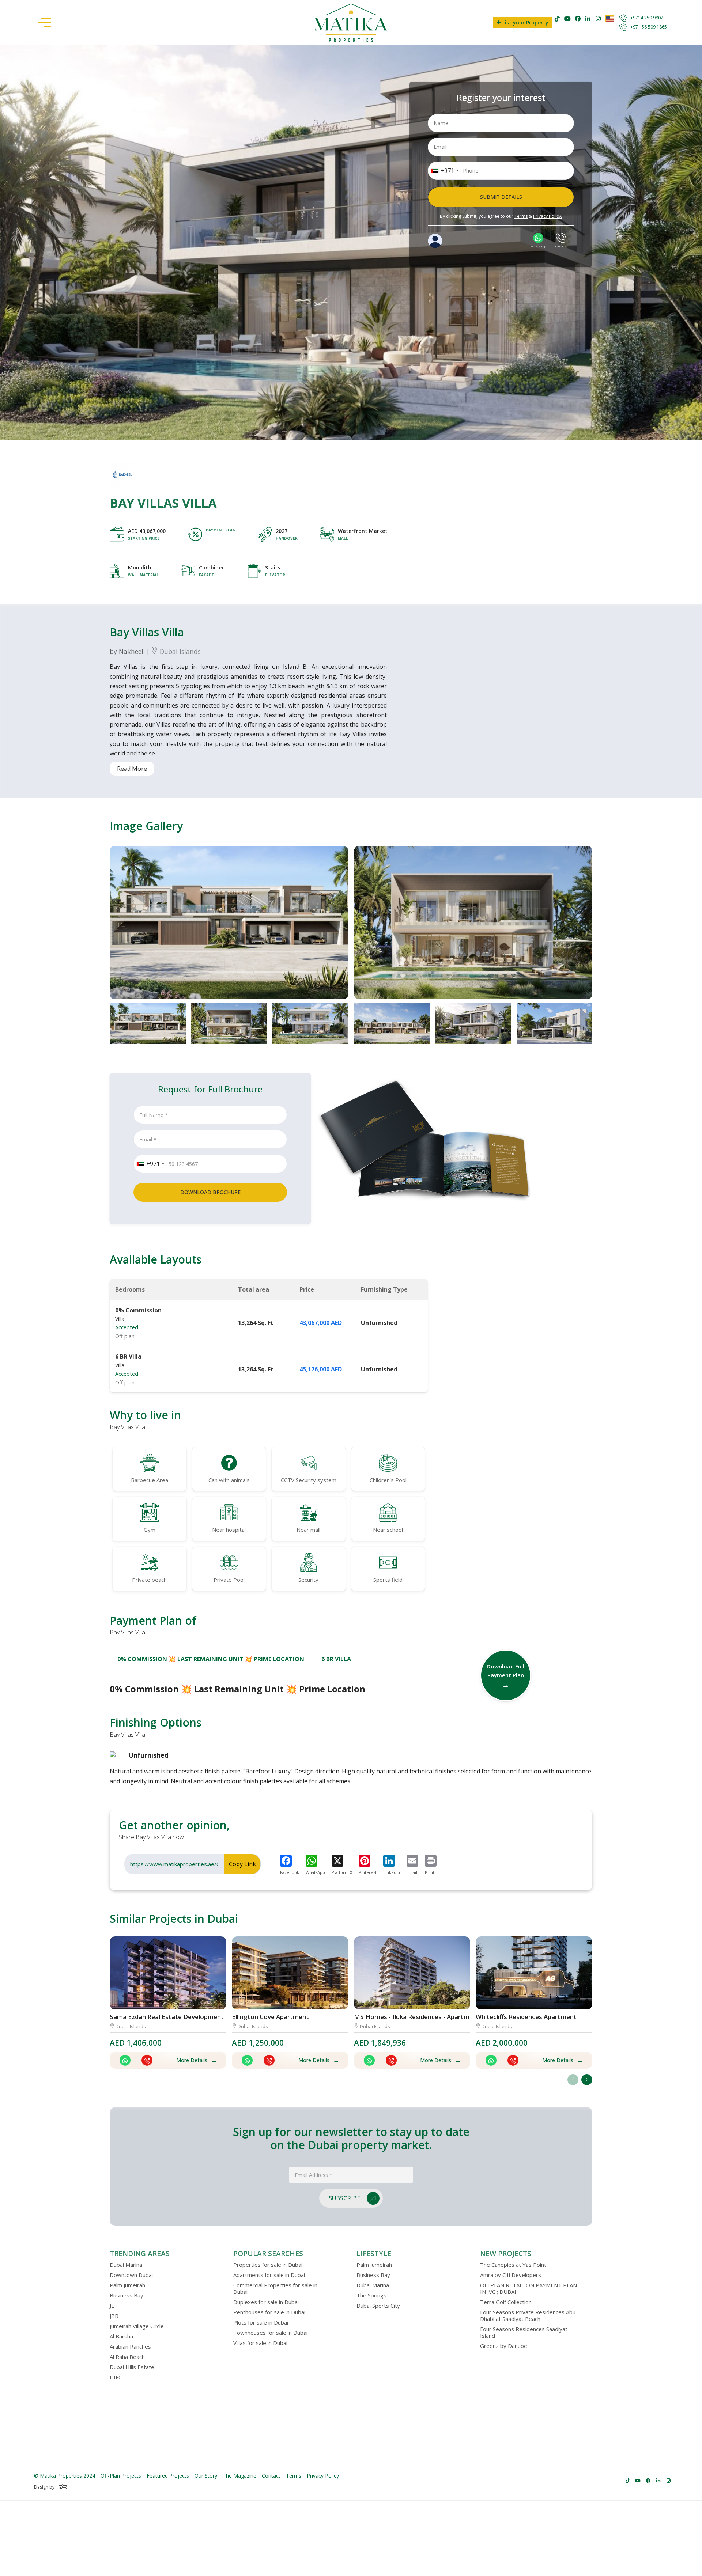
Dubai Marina (126, 2265)
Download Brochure (210, 1192)
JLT (114, 2306)
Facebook (290, 1872)
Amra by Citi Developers (511, 2275)
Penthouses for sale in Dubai (269, 2312)
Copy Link (242, 1864)
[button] (587, 2080)
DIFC (116, 2377)
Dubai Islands (179, 651)
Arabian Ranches (130, 2346)
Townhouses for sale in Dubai (270, 2333)
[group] (229, 923)
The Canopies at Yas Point (513, 2265)
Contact (271, 2476)
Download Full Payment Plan (505, 1671)
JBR (114, 2316)
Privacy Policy (323, 2476)
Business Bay (127, 2295)
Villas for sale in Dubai (260, 2343)
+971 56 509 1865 (649, 27)
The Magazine (239, 2476)
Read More (132, 769)
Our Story (206, 2476)
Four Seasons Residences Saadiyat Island (524, 2332)
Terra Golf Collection (506, 2302)
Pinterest (368, 1872)
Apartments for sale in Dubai (269, 2275)
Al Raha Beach (127, 2357)
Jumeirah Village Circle (137, 2326)
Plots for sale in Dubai (261, 2322)
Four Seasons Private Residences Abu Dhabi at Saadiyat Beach (528, 2315)
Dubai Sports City (378, 2306)
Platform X (342, 1872)
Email (412, 1872)
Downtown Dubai (131, 2275)
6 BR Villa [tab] (336, 1659)
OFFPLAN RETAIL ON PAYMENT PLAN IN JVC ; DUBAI (529, 2288)
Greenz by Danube (504, 2346)
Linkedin (392, 1872)
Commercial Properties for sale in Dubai (275, 2288)
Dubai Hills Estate (132, 2367)
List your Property (525, 22)
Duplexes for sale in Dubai (266, 2302)
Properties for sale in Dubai (268, 2265)
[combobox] (444, 171)
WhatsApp (315, 1872)
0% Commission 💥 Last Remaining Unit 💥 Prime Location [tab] (211, 1659)
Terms (521, 216)
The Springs (371, 2295)
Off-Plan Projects (121, 2476)
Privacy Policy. (548, 216)
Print (430, 1872)
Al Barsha (121, 2336)
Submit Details (501, 197)
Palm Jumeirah (127, 2285)
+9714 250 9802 (647, 18)
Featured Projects (168, 2476)
